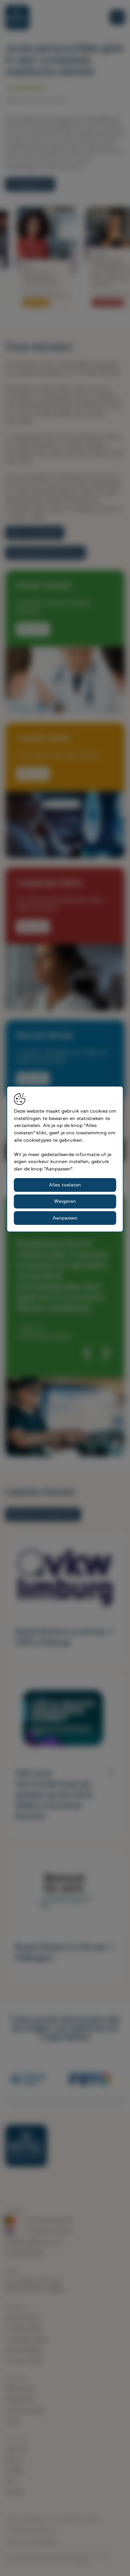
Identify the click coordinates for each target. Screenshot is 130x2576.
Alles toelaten (65, 1185)
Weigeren (65, 1201)
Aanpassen (65, 1218)
